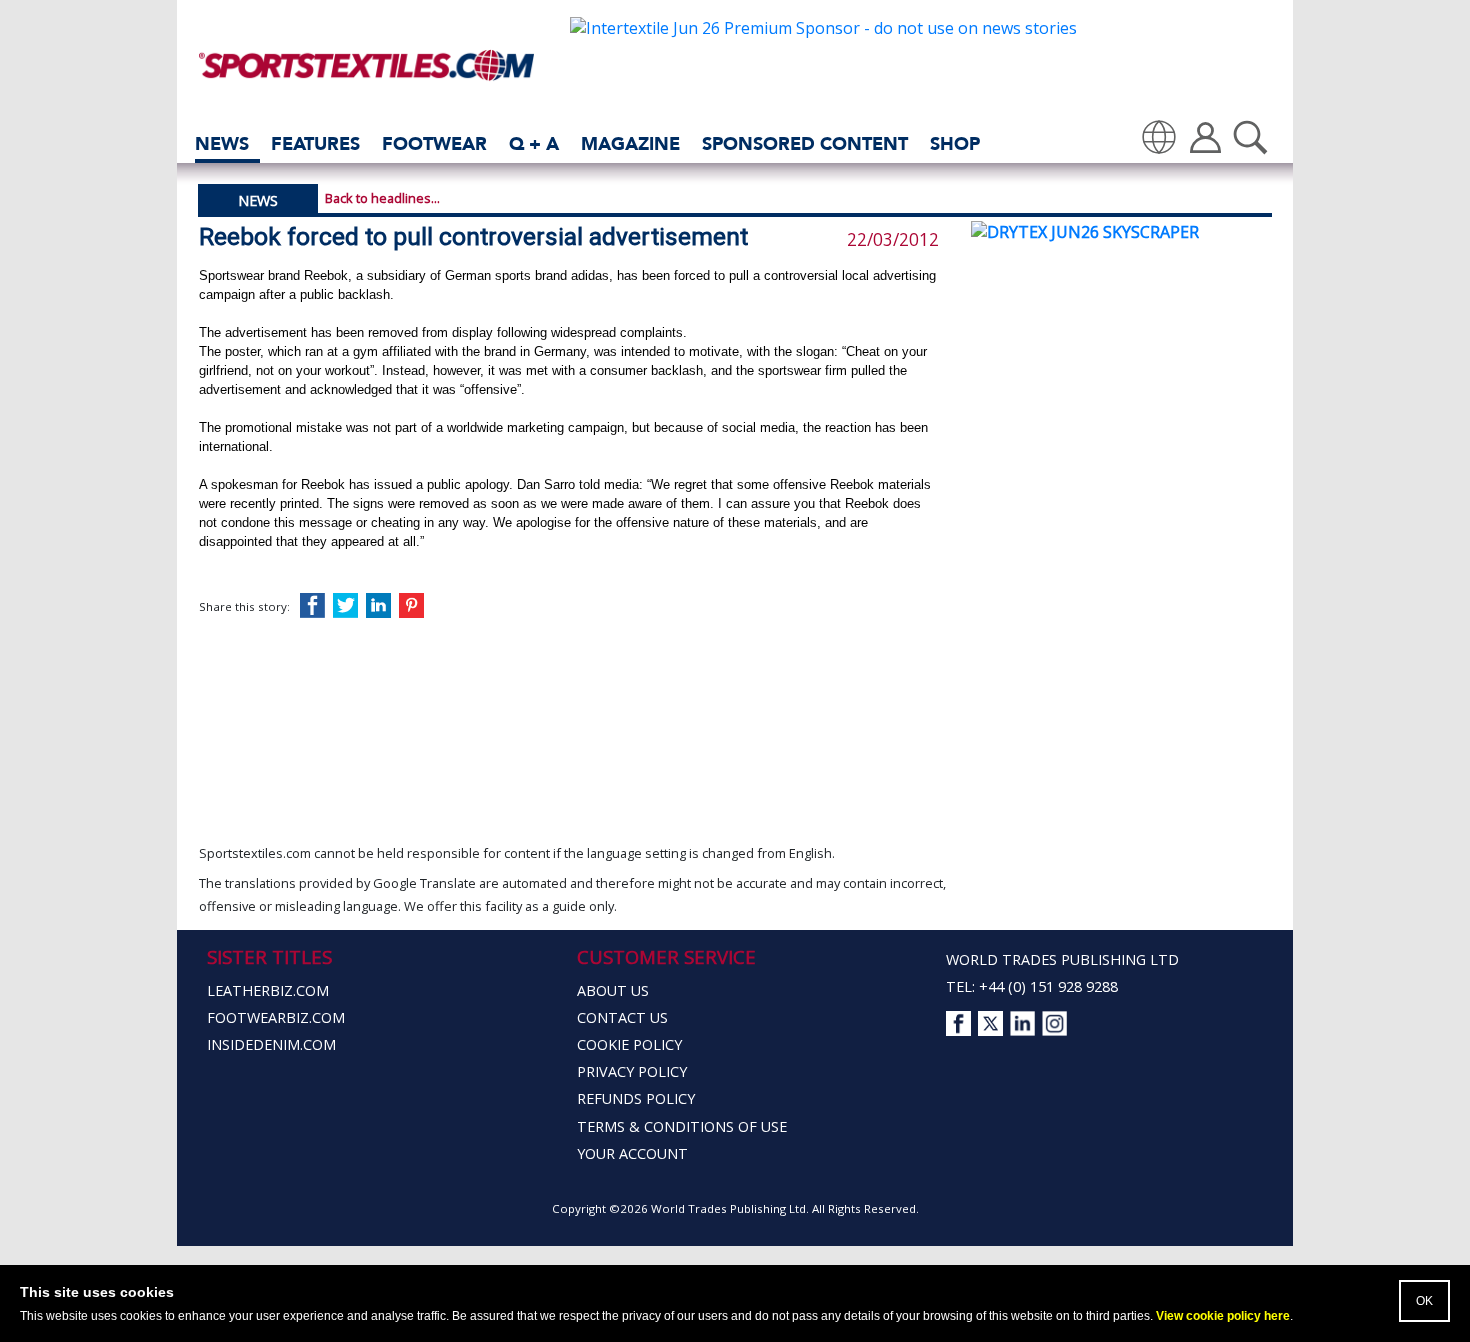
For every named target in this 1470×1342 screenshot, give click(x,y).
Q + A (534, 143)
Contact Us (622, 1017)
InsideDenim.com (271, 1044)
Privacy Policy (632, 1071)
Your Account (632, 1153)
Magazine (630, 143)
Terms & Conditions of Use (682, 1126)
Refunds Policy (636, 1098)
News (222, 143)
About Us (613, 990)
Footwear (434, 143)
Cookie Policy (629, 1044)
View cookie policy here (1223, 1316)
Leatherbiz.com (268, 990)
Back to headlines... (382, 198)
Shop (955, 143)
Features (315, 143)
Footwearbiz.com (276, 1017)
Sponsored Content (805, 143)
